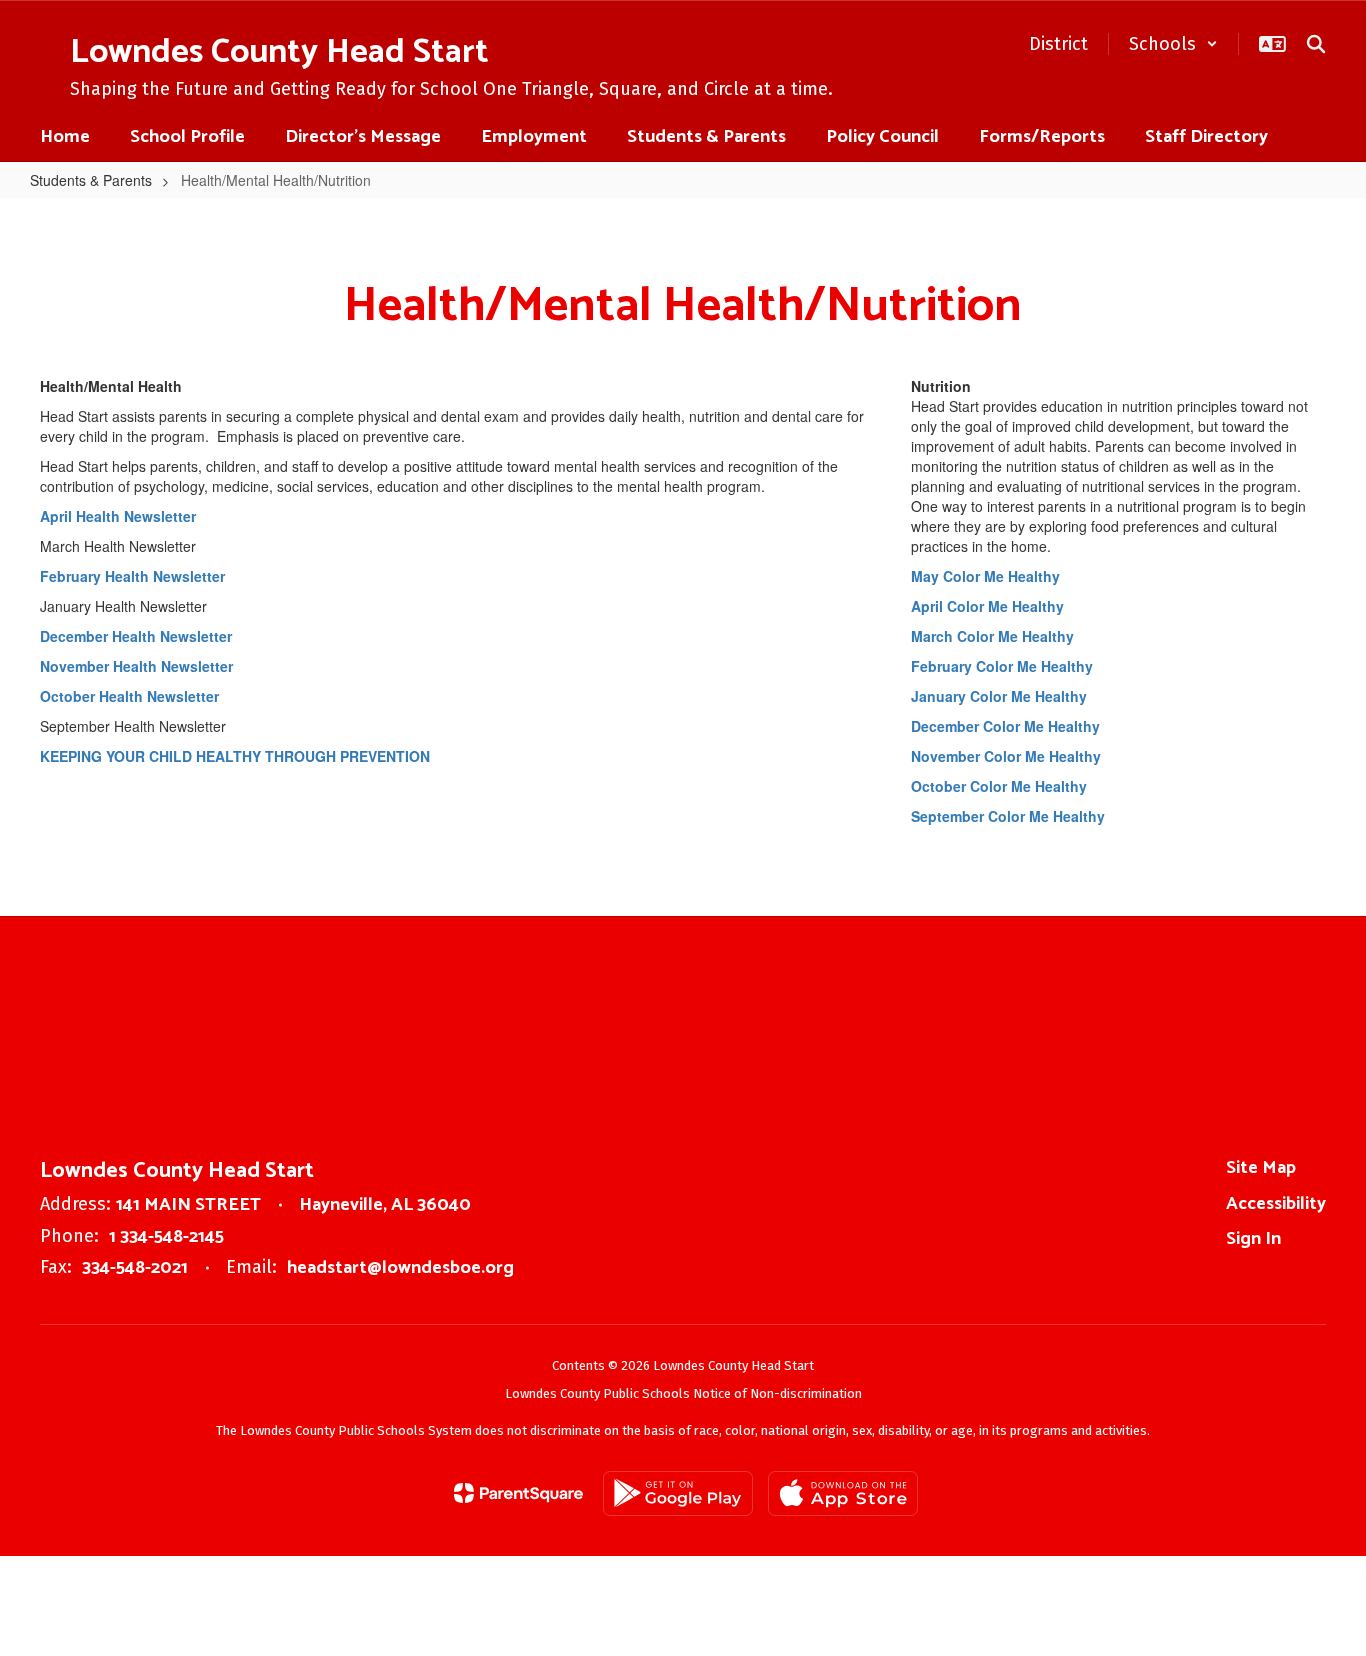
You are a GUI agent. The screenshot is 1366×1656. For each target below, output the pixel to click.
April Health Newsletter (118, 516)
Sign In (1253, 1239)
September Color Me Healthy (1010, 816)
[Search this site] (1316, 44)
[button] (1173, 44)
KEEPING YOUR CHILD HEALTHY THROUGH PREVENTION (235, 756)
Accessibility (1276, 1204)
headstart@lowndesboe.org (400, 1268)
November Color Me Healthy (1006, 756)
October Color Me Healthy (999, 786)
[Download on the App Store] (843, 1493)
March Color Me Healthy (992, 636)
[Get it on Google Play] (678, 1493)
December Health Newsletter (136, 636)
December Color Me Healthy (1005, 726)
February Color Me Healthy (1002, 666)
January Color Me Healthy (999, 696)
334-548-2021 (135, 1268)
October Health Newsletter (129, 696)
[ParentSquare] (518, 1493)
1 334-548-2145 (166, 1237)
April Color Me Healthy (987, 606)
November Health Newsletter (136, 666)
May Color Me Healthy (985, 576)
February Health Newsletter (132, 576)
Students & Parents (91, 180)
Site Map (1261, 1168)
